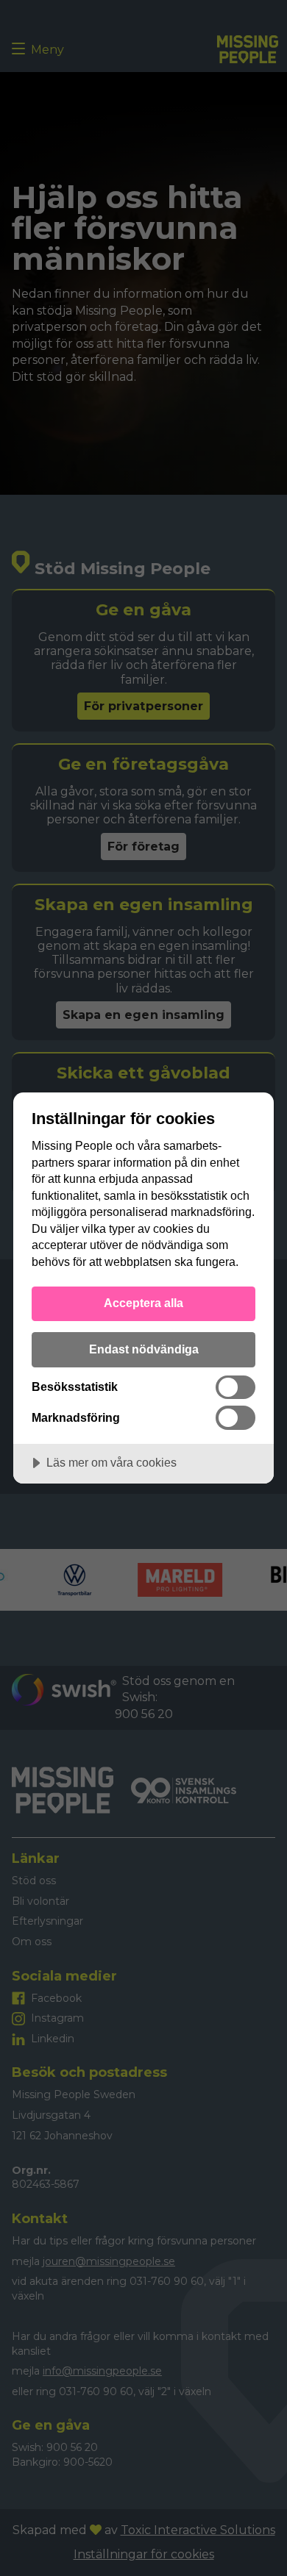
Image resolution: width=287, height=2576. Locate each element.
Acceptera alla (143, 1303)
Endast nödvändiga (144, 1349)
